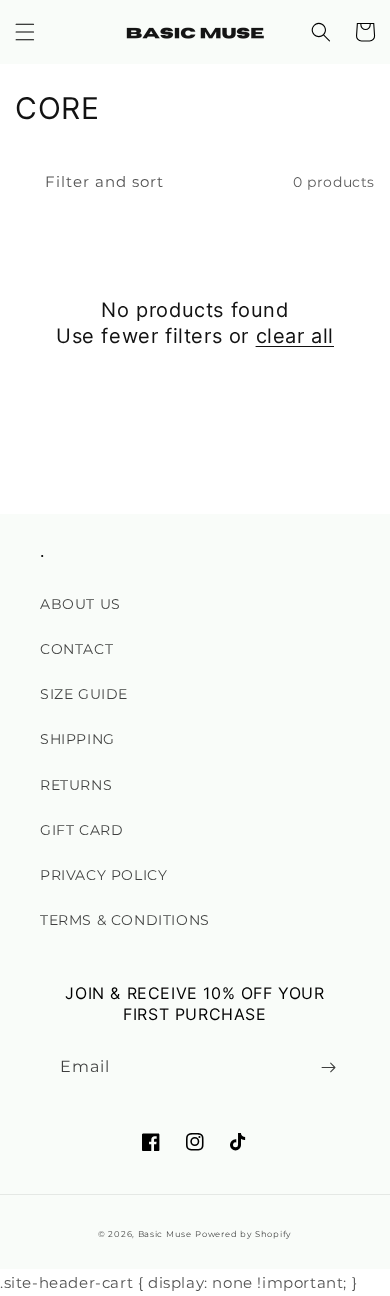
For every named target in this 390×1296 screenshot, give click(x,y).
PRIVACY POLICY (103, 875)
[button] (25, 32)
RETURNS (76, 785)
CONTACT (76, 649)
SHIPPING (77, 739)
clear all (295, 336)
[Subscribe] (328, 1067)
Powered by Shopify (243, 1234)
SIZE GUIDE (84, 694)
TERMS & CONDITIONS (125, 920)
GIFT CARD (81, 830)
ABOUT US (80, 604)
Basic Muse (165, 1234)
